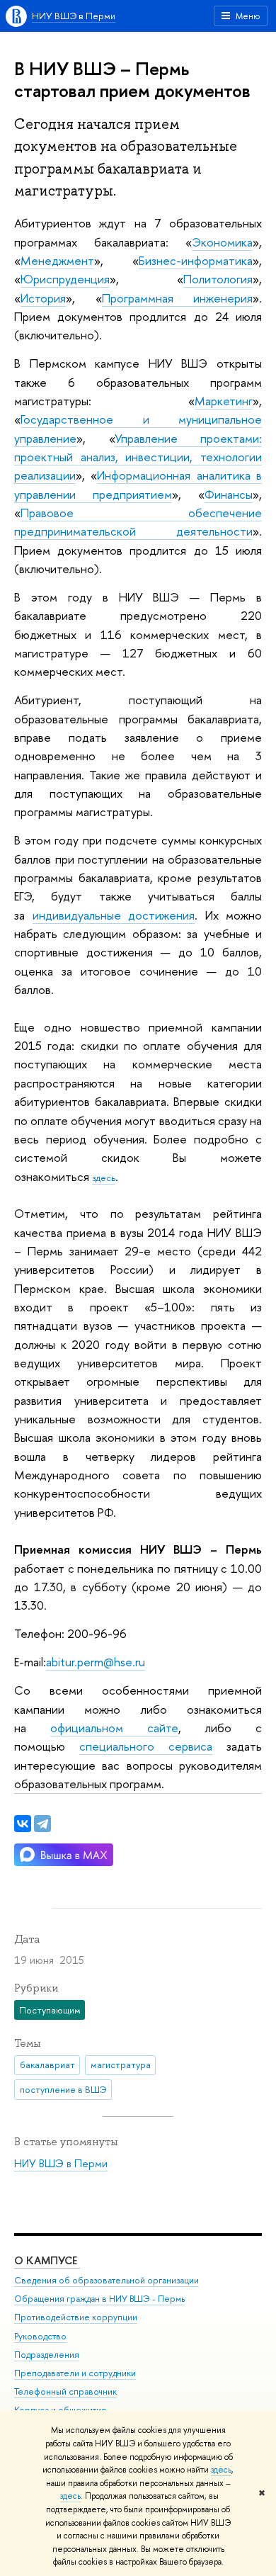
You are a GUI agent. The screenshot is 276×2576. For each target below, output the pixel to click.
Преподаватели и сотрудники (75, 2373)
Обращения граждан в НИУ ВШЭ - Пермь (99, 2299)
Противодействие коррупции (76, 2317)
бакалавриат (47, 2064)
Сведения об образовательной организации (107, 2280)
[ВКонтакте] (23, 1824)
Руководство (40, 2336)
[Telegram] (42, 1824)
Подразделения (47, 2355)
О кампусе (47, 2260)
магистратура (121, 2064)
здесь (221, 2470)
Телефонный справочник (65, 2391)
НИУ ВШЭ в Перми (74, 16)
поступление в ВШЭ (63, 2089)
